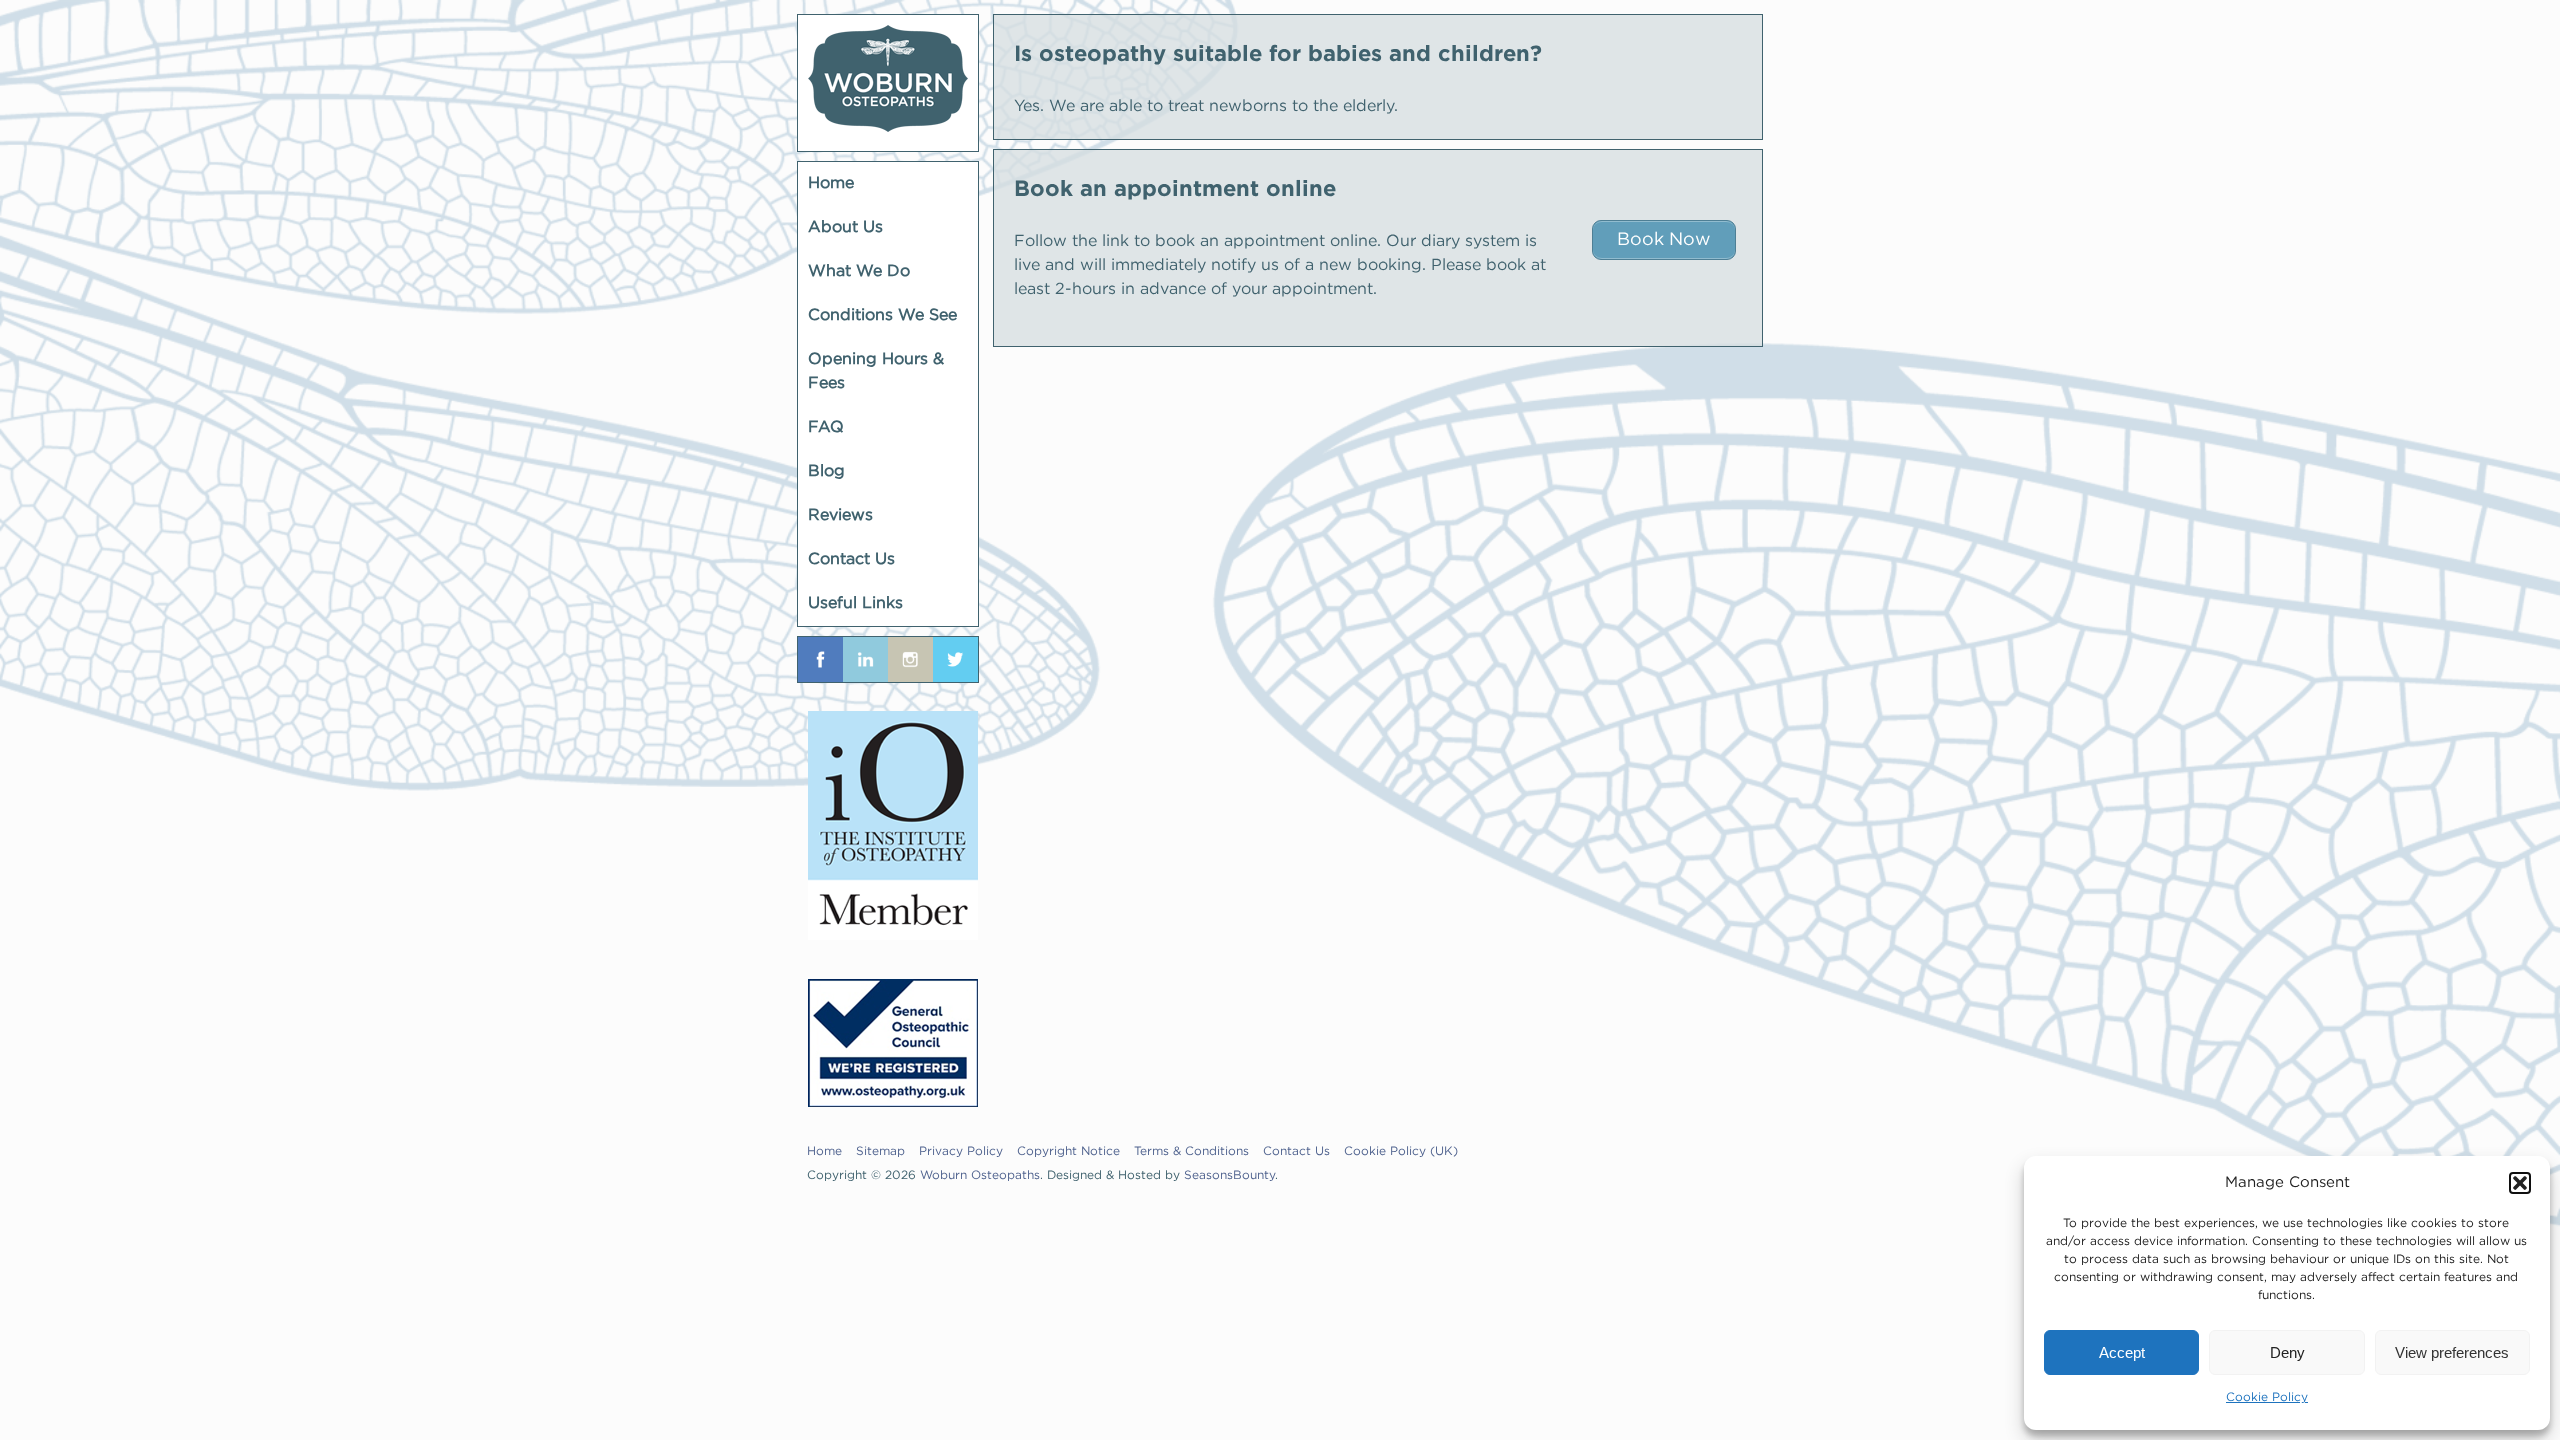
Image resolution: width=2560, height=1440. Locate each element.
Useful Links (855, 603)
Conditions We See (882, 315)
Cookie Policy (2267, 1397)
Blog (826, 471)
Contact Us (851, 559)
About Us (845, 227)
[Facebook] (820, 659)
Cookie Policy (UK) (1401, 1151)
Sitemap (880, 1151)
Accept (2122, 1352)
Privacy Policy (961, 1151)
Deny (2287, 1352)
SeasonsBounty (1229, 1175)
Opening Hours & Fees (876, 371)
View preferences (2452, 1352)
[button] (2520, 1183)
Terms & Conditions (1191, 1151)
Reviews (840, 515)
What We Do (859, 271)
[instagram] (910, 659)
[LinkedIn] (865, 659)
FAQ (826, 427)
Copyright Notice (1068, 1151)
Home (831, 183)
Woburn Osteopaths (980, 1175)
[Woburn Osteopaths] (888, 83)
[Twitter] (955, 659)
